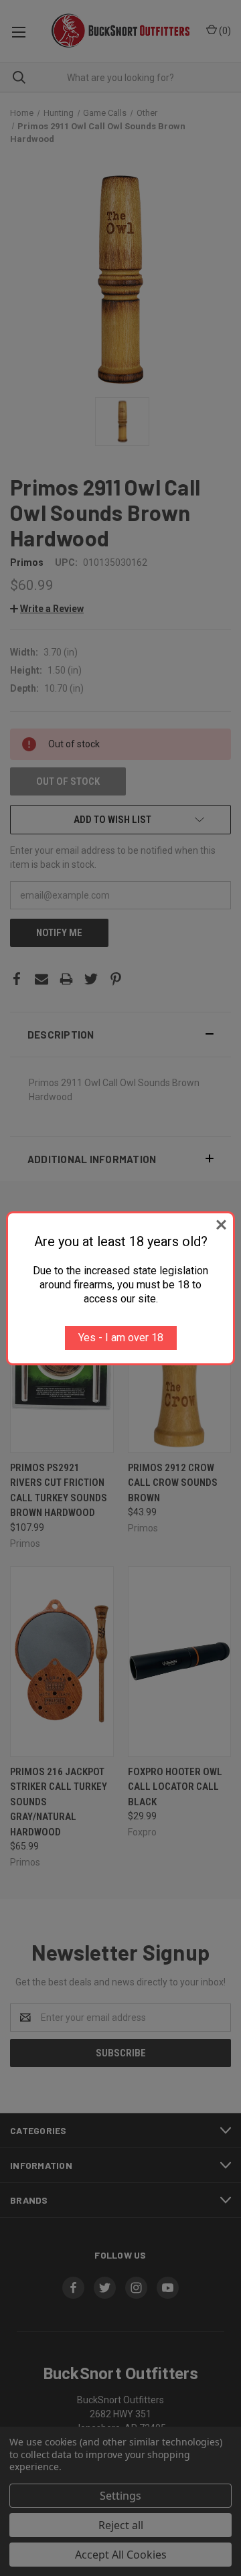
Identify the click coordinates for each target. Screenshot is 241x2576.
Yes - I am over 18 (121, 1338)
